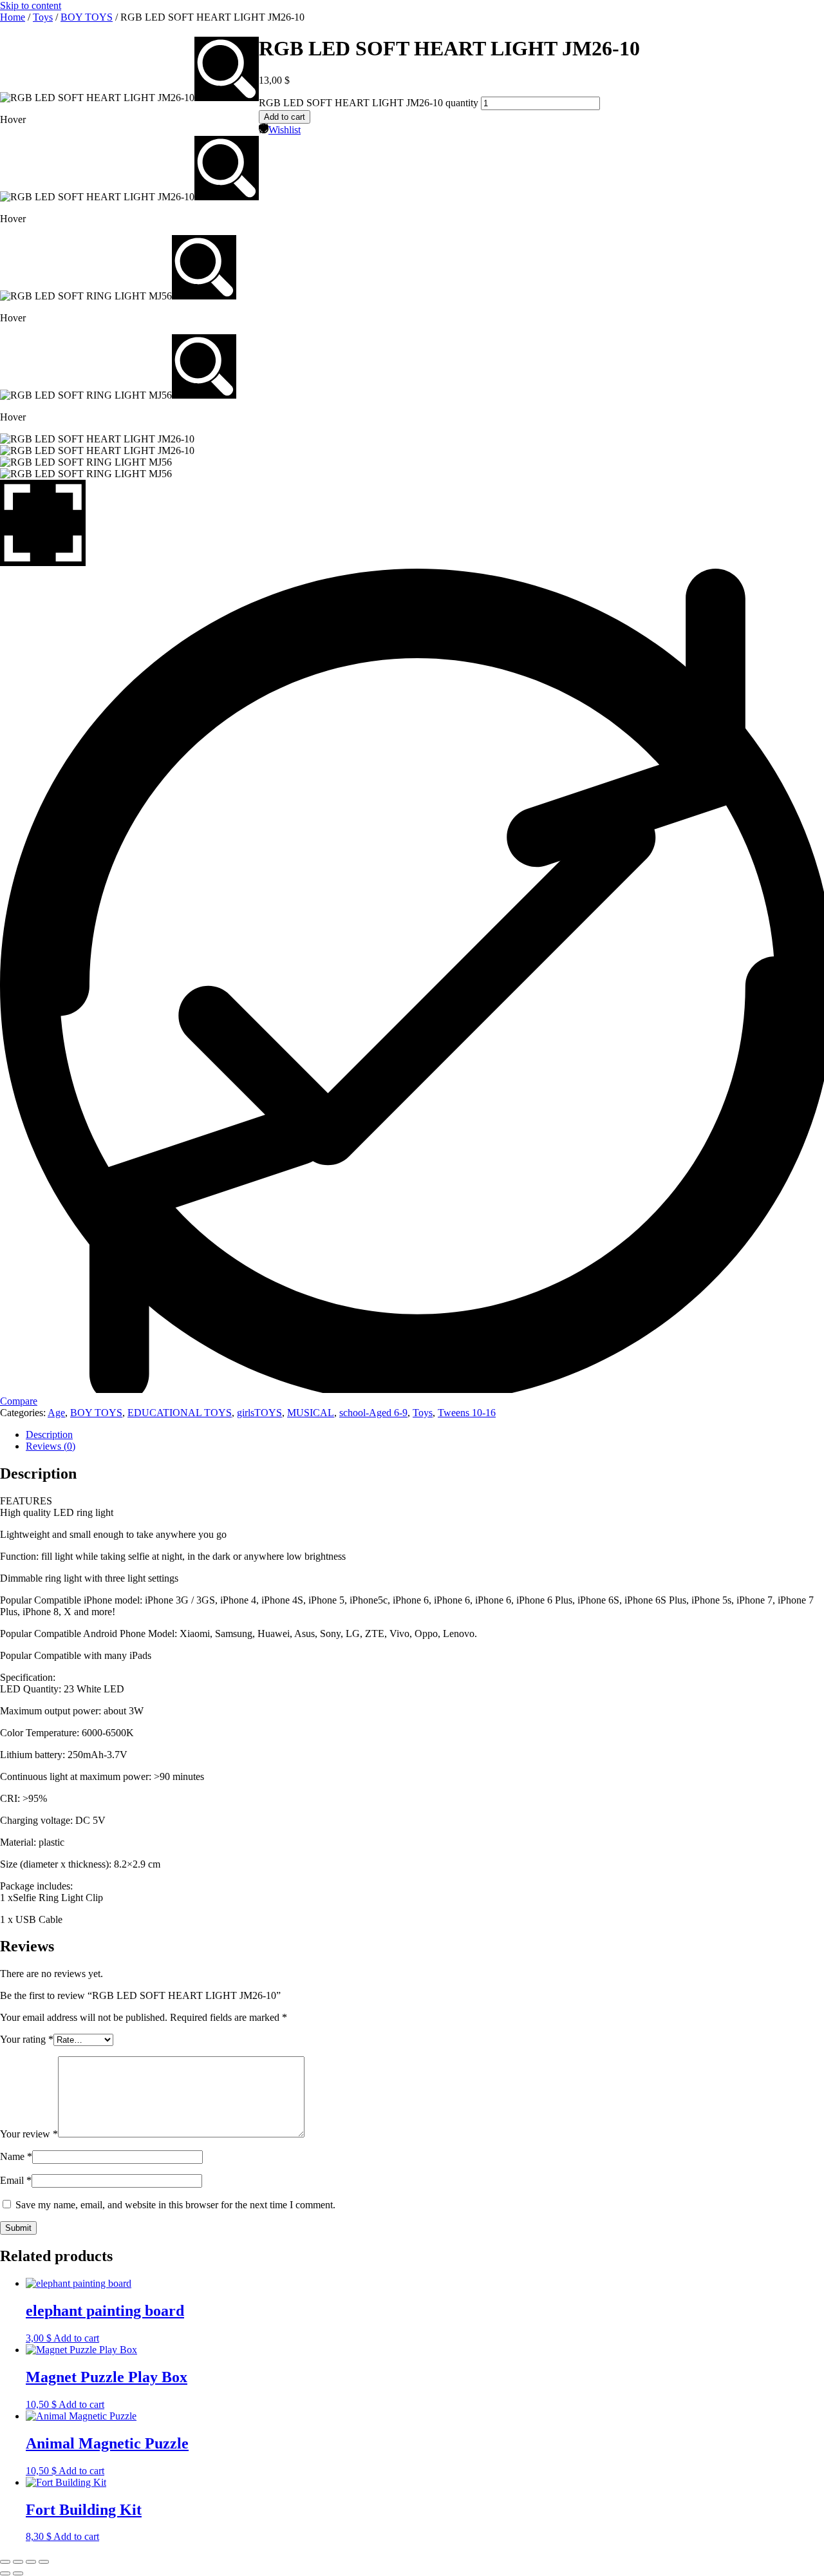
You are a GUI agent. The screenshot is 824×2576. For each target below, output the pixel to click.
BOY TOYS (87, 17)
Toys (43, 17)
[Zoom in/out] (5, 2562)
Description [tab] (49, 1435)
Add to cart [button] (76, 2338)
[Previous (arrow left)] (5, 2573)
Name (16, 2156)
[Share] (31, 2562)
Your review (29, 2134)
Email (16, 2180)
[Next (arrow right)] (18, 2573)
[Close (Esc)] (44, 2562)
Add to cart (285, 117)
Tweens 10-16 (467, 1413)
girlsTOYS (259, 1413)
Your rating (27, 2039)
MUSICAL (311, 1413)
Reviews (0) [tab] (51, 1446)
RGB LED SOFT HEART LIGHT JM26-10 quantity (369, 103)
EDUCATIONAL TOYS (180, 1413)
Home (13, 17)
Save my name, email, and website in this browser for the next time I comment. (175, 2205)
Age (56, 1413)
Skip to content (31, 5)
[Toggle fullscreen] (18, 2562)
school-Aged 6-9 (373, 1413)
